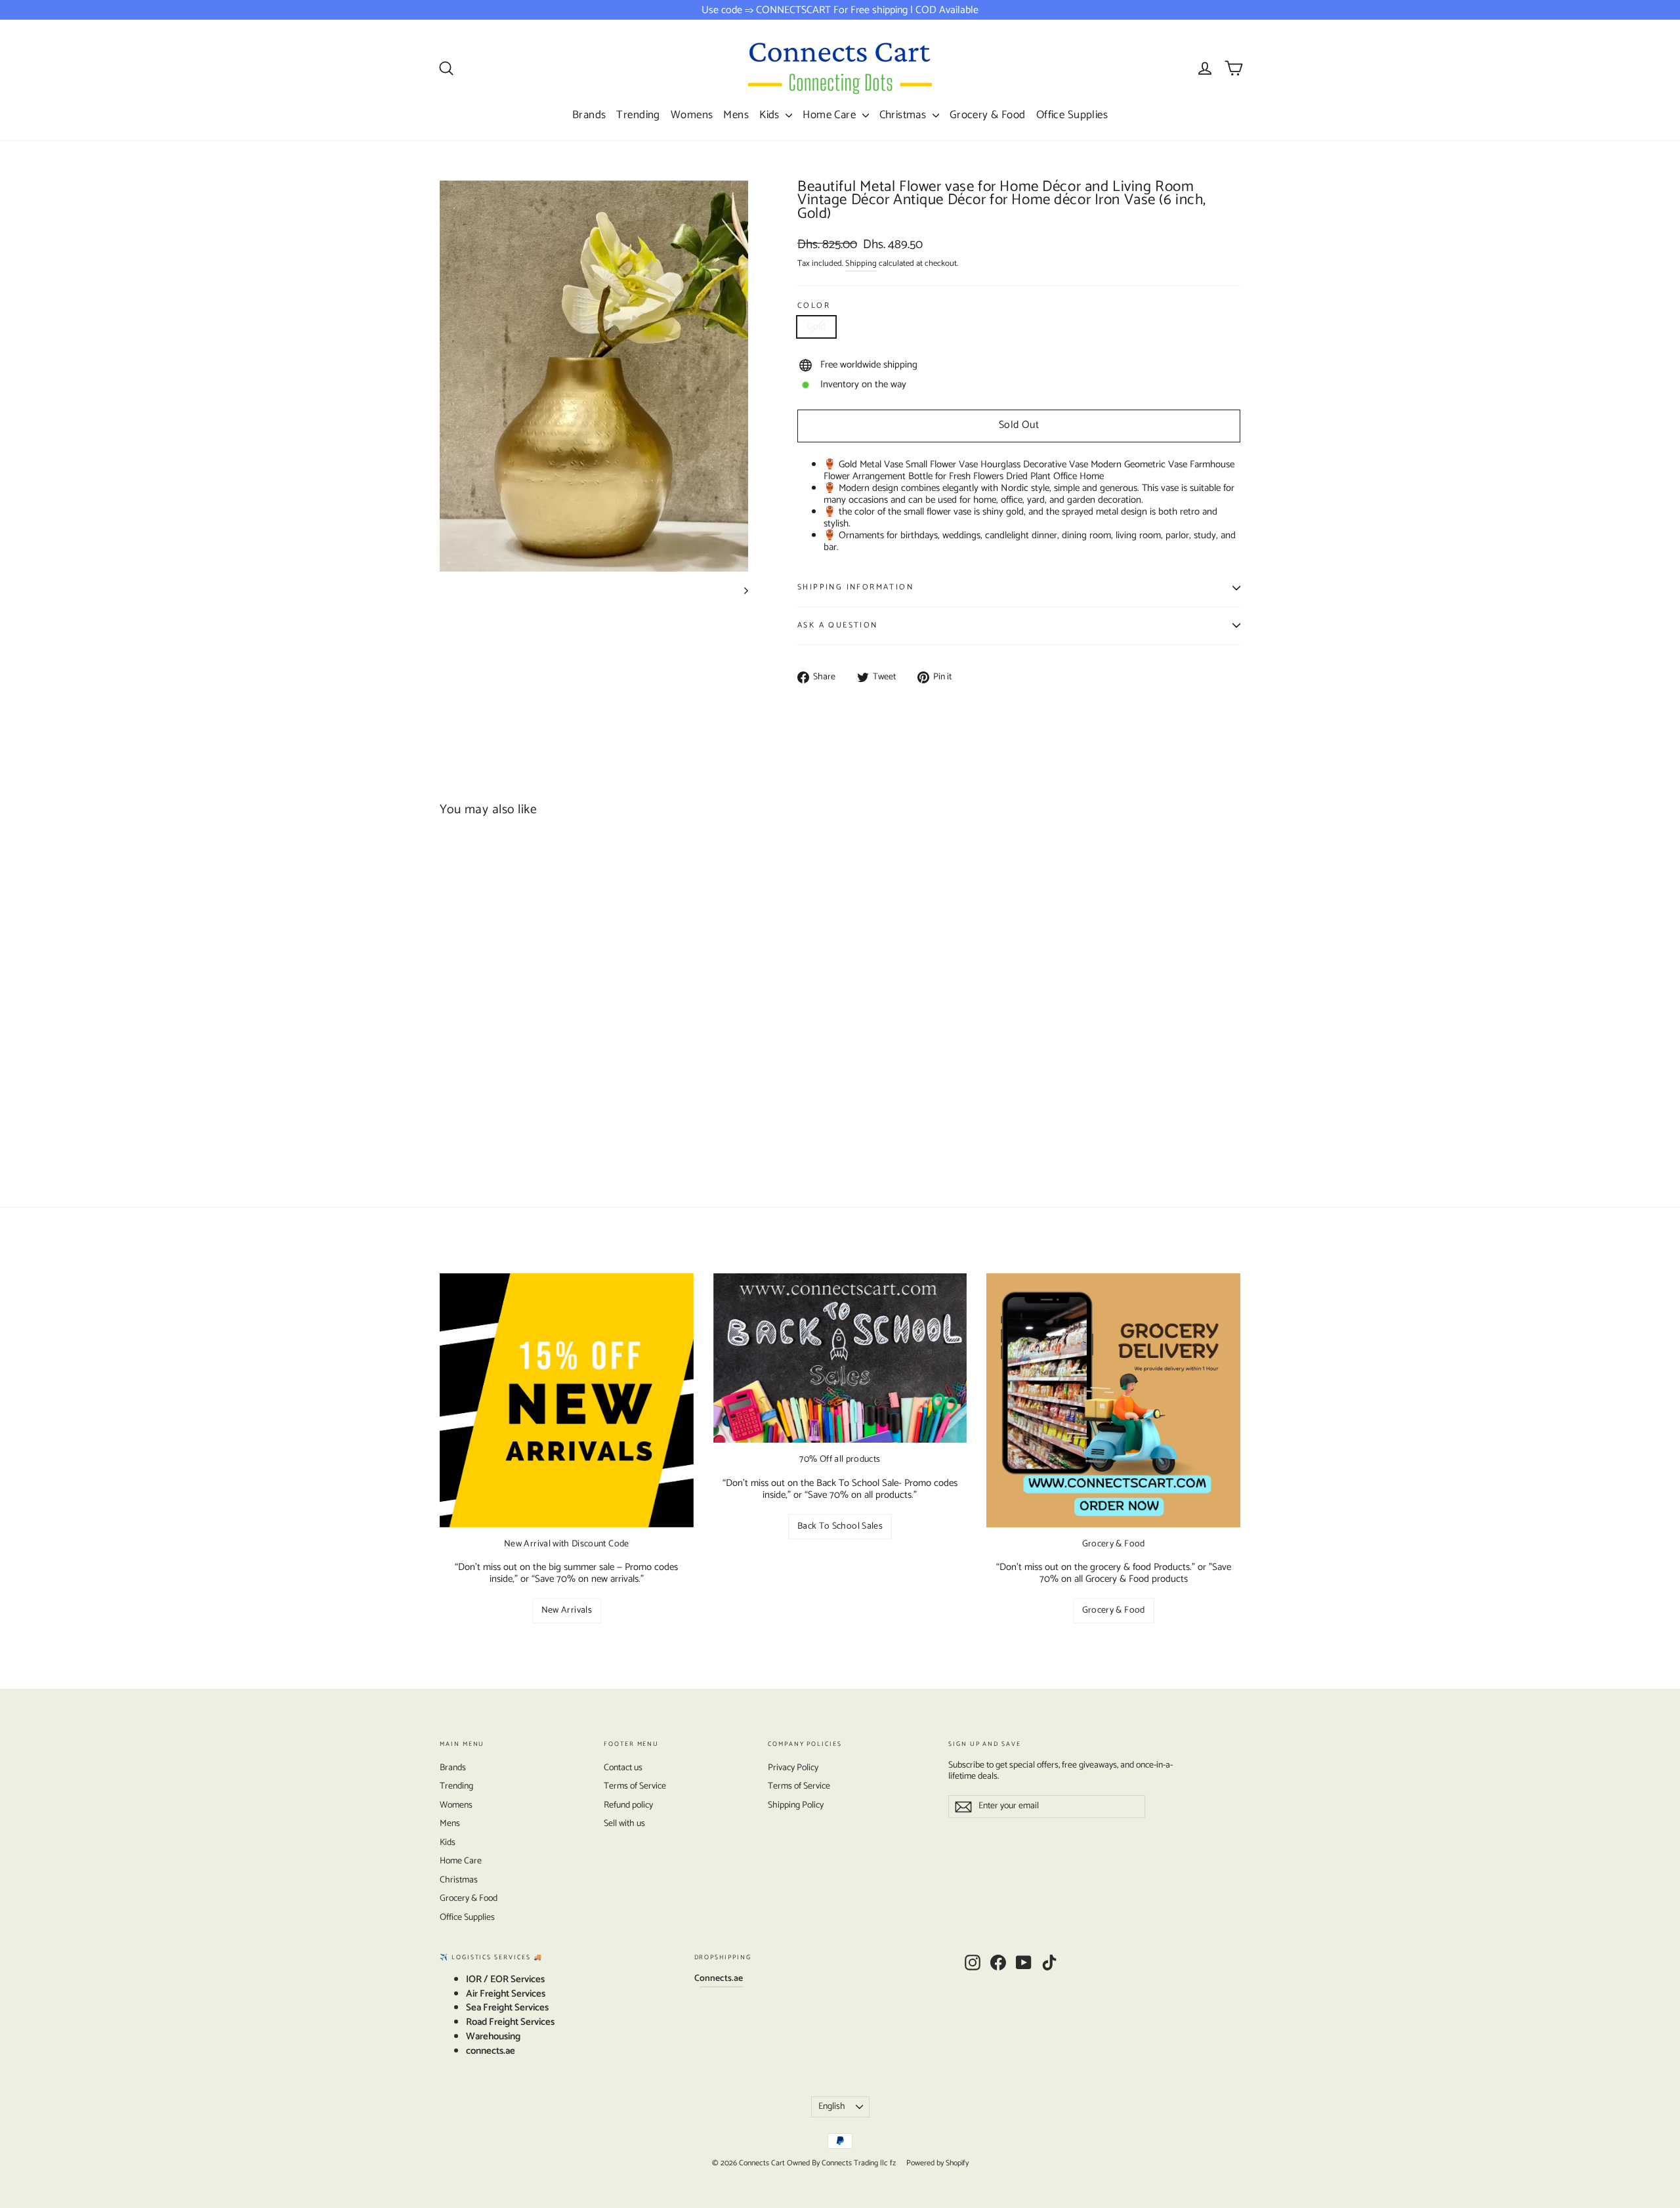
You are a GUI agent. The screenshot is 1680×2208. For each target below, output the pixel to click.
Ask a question (838, 625)
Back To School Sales (840, 1526)
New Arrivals (567, 1610)
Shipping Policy (796, 1805)
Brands (589, 115)
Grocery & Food (988, 115)
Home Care (830, 115)
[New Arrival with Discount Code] (567, 1400)
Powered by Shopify (937, 2163)
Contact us (623, 1768)
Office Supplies (1072, 115)
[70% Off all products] (840, 1358)
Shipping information (855, 587)
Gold (816, 327)
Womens (692, 115)
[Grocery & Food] (1113, 1400)
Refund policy (628, 1805)
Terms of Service (635, 1786)
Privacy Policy (793, 1768)
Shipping (861, 264)
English (832, 2107)
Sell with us (624, 1824)
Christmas (904, 115)
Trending (638, 115)
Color (814, 306)
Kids (771, 115)
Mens (736, 115)
